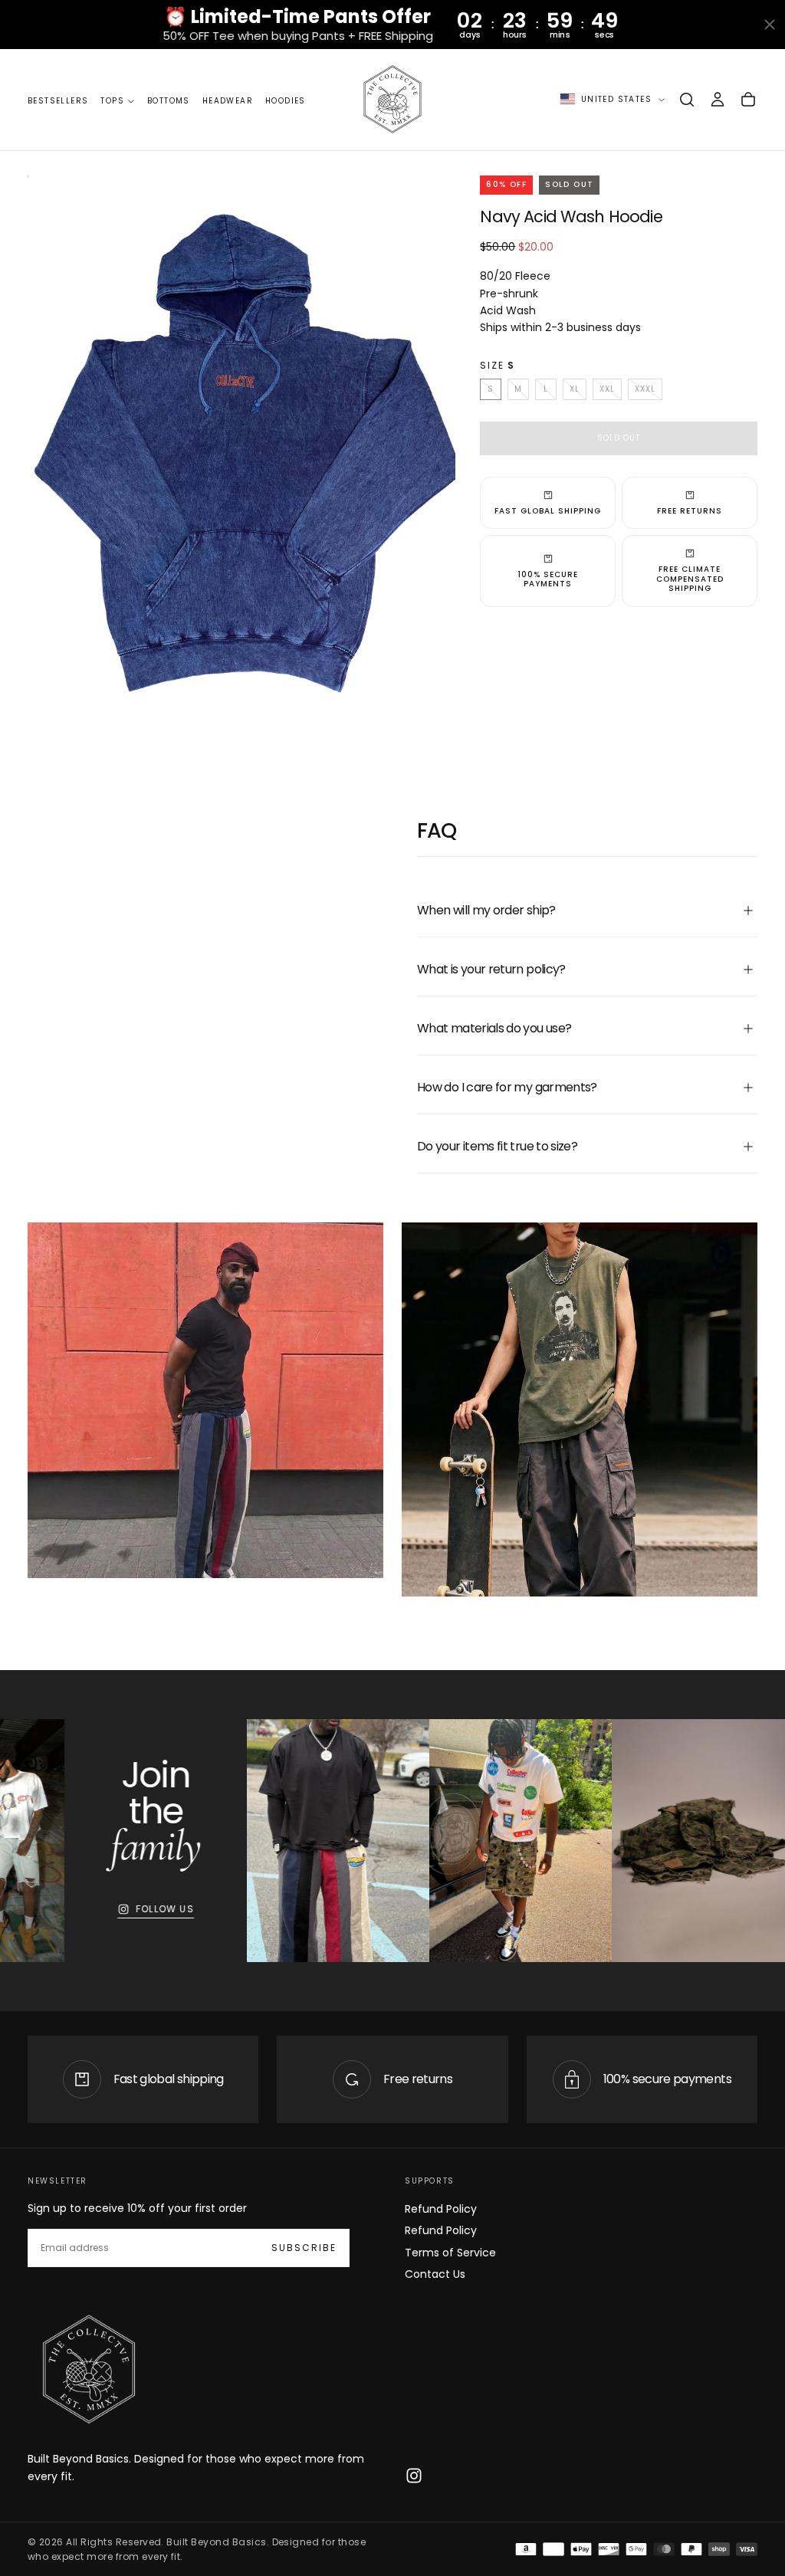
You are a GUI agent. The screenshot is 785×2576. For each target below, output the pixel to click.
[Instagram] (414, 2476)
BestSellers (58, 101)
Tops (112, 101)
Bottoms (169, 101)
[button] (687, 100)
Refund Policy (441, 2209)
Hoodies (286, 101)
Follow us (125, 1909)
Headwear (228, 101)
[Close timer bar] (770, 25)
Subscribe (304, 2248)
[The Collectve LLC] (89, 2370)
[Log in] (718, 100)
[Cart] (748, 100)
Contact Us (435, 2274)
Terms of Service (450, 2253)
